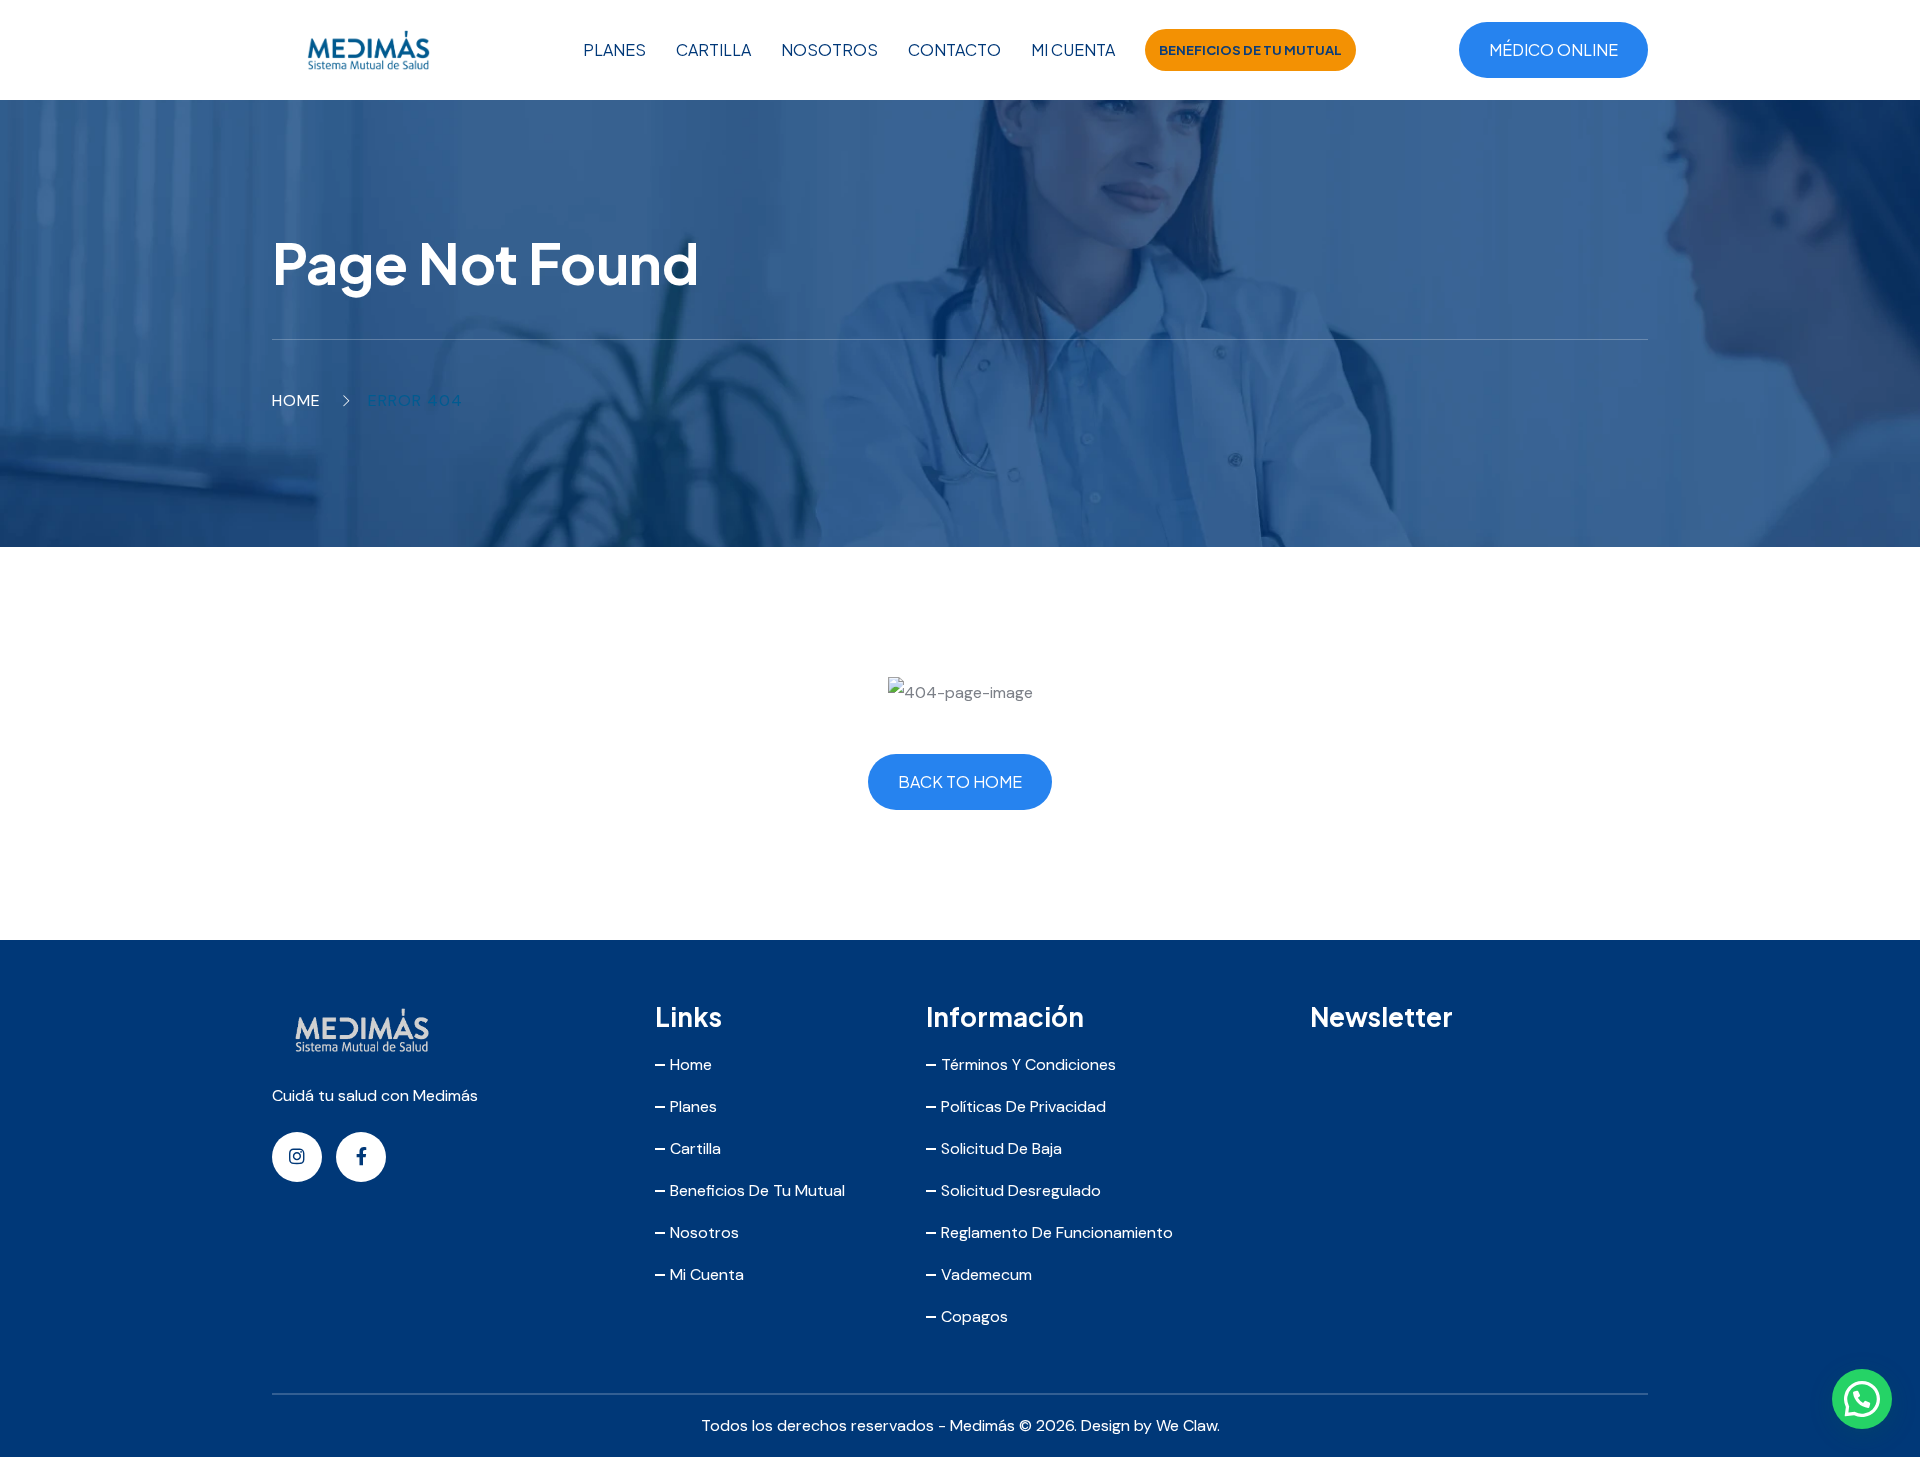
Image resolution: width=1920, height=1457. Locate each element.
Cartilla (713, 49)
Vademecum (986, 1274)
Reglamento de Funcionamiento (1057, 1232)
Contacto (954, 49)
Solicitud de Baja (1001, 1148)
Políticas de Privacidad (1023, 1106)
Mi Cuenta (1073, 49)
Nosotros (829, 49)
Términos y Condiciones (1028, 1064)
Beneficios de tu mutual (1250, 50)
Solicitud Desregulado (1021, 1190)
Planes (614, 49)
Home (296, 400)
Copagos (974, 1316)
